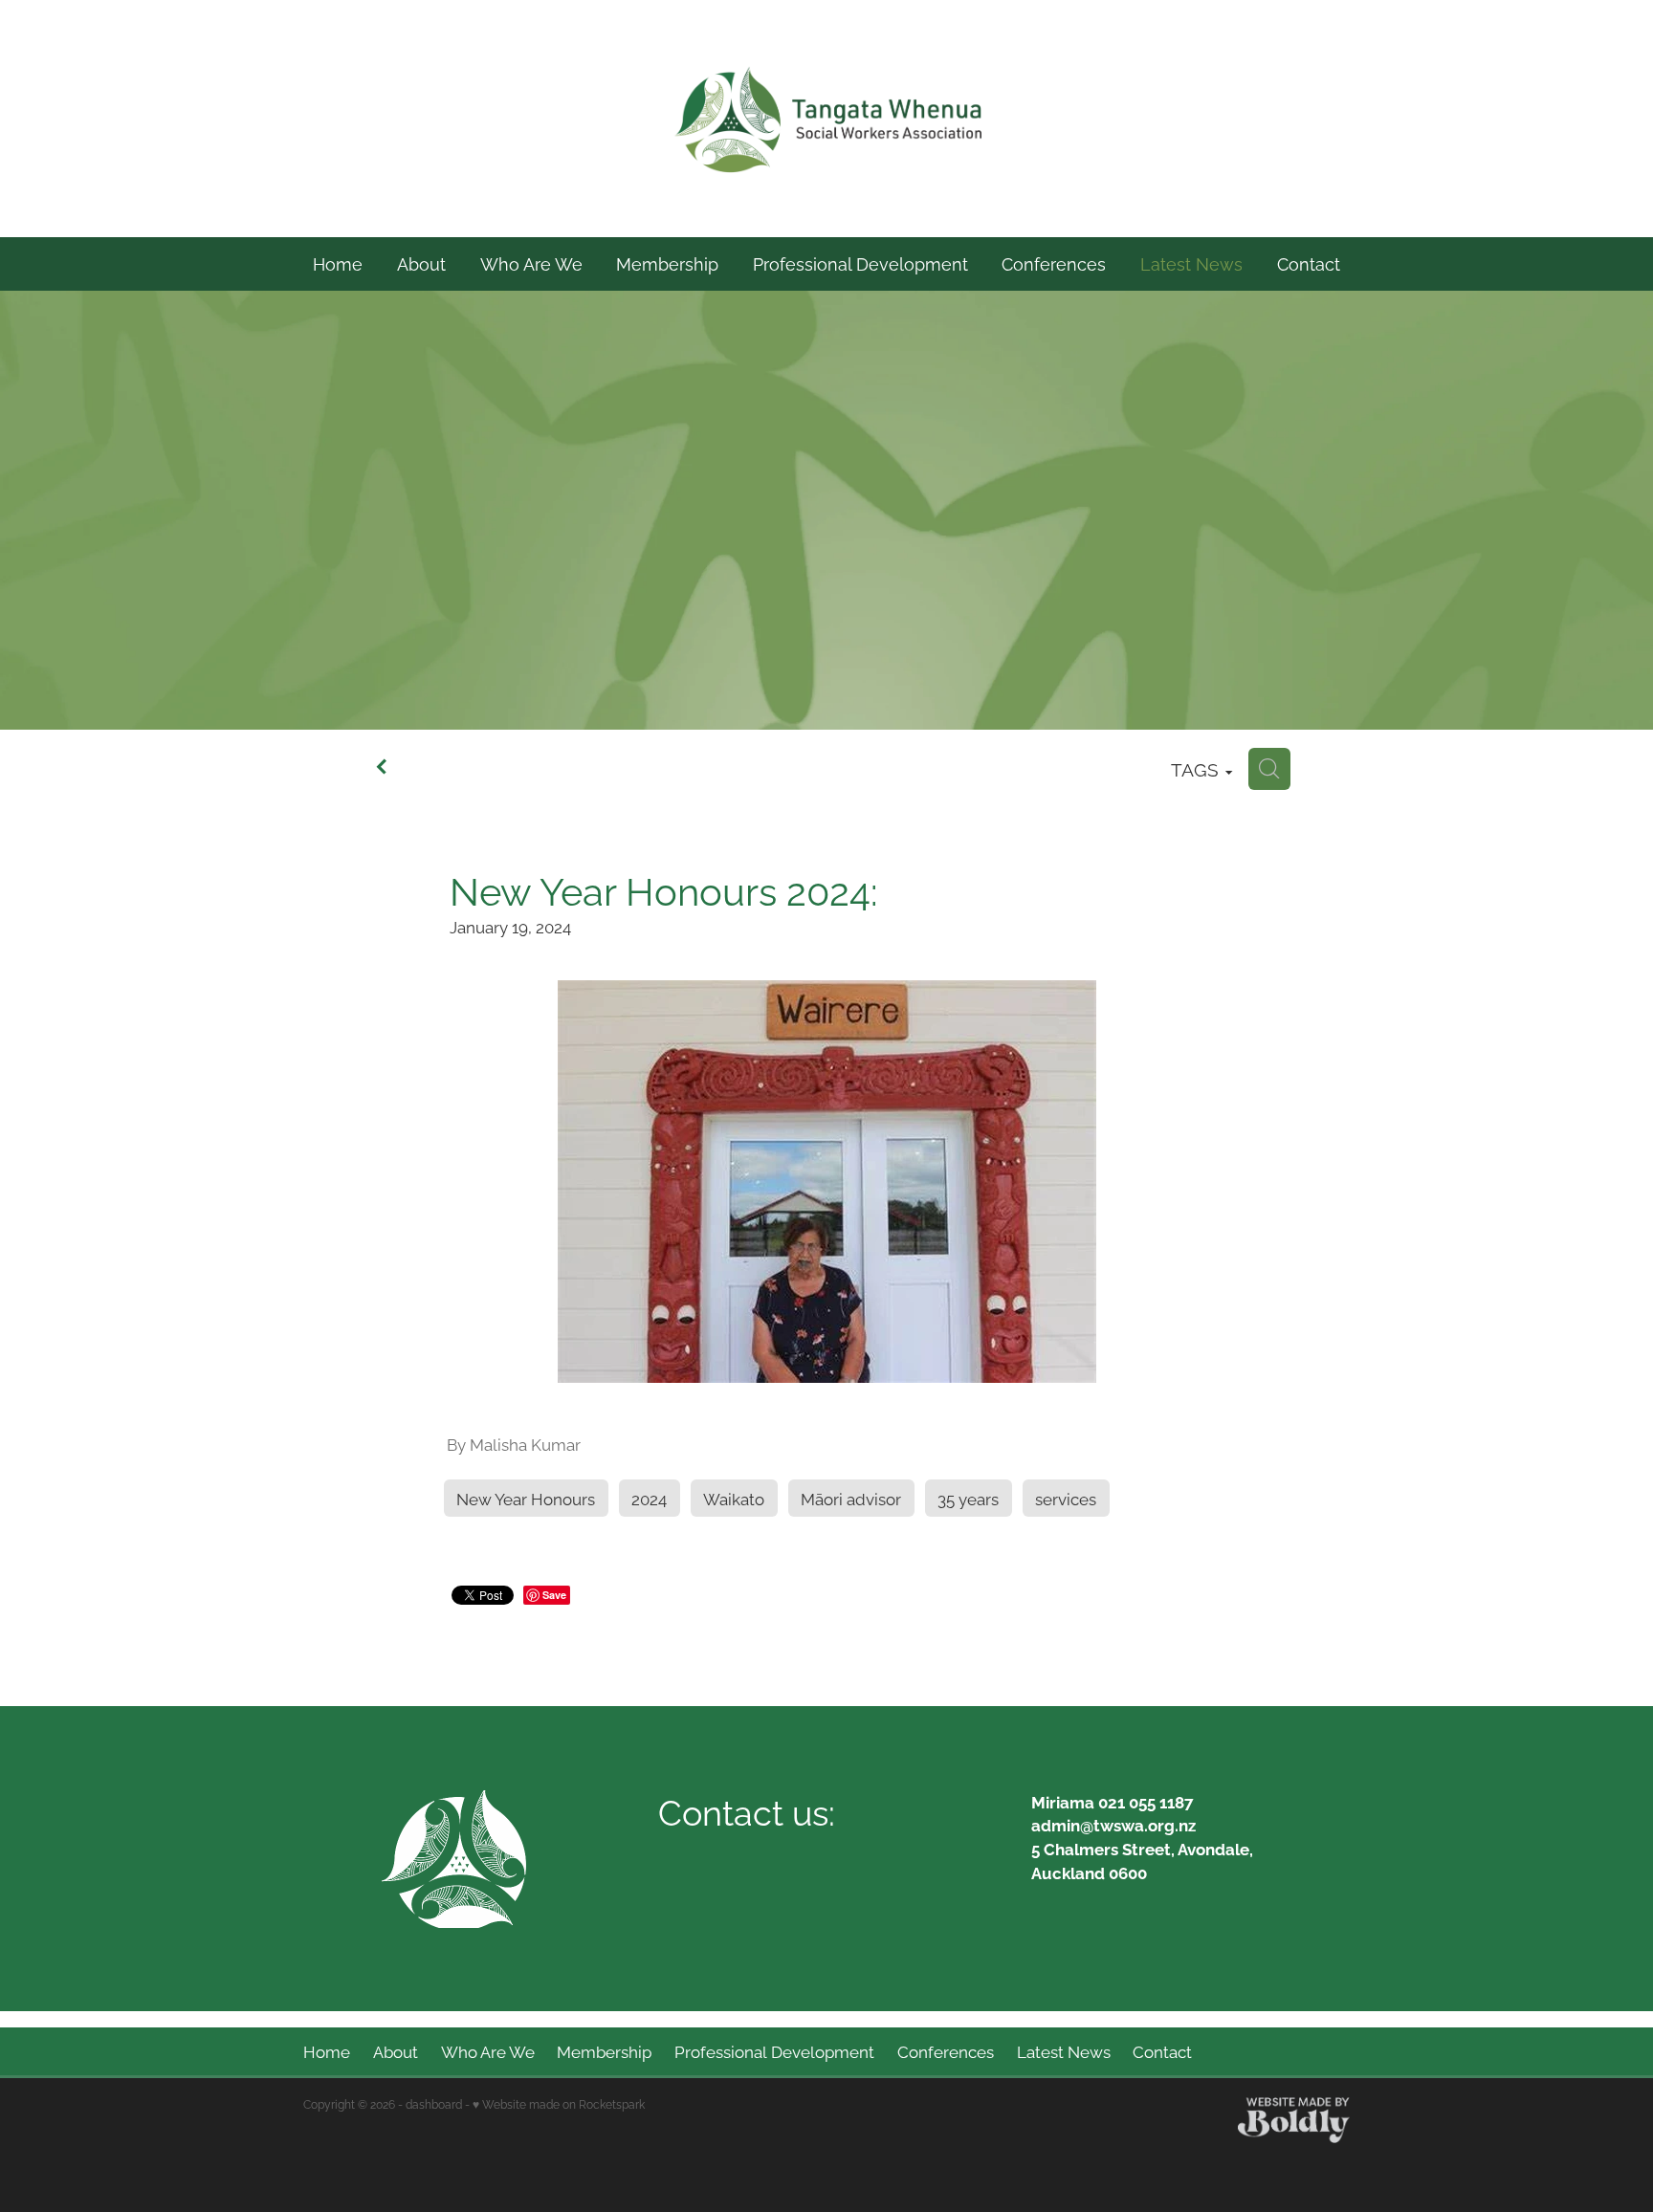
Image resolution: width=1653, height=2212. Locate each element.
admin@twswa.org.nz (1113, 1824)
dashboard (434, 2103)
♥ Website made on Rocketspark (559, 2103)
